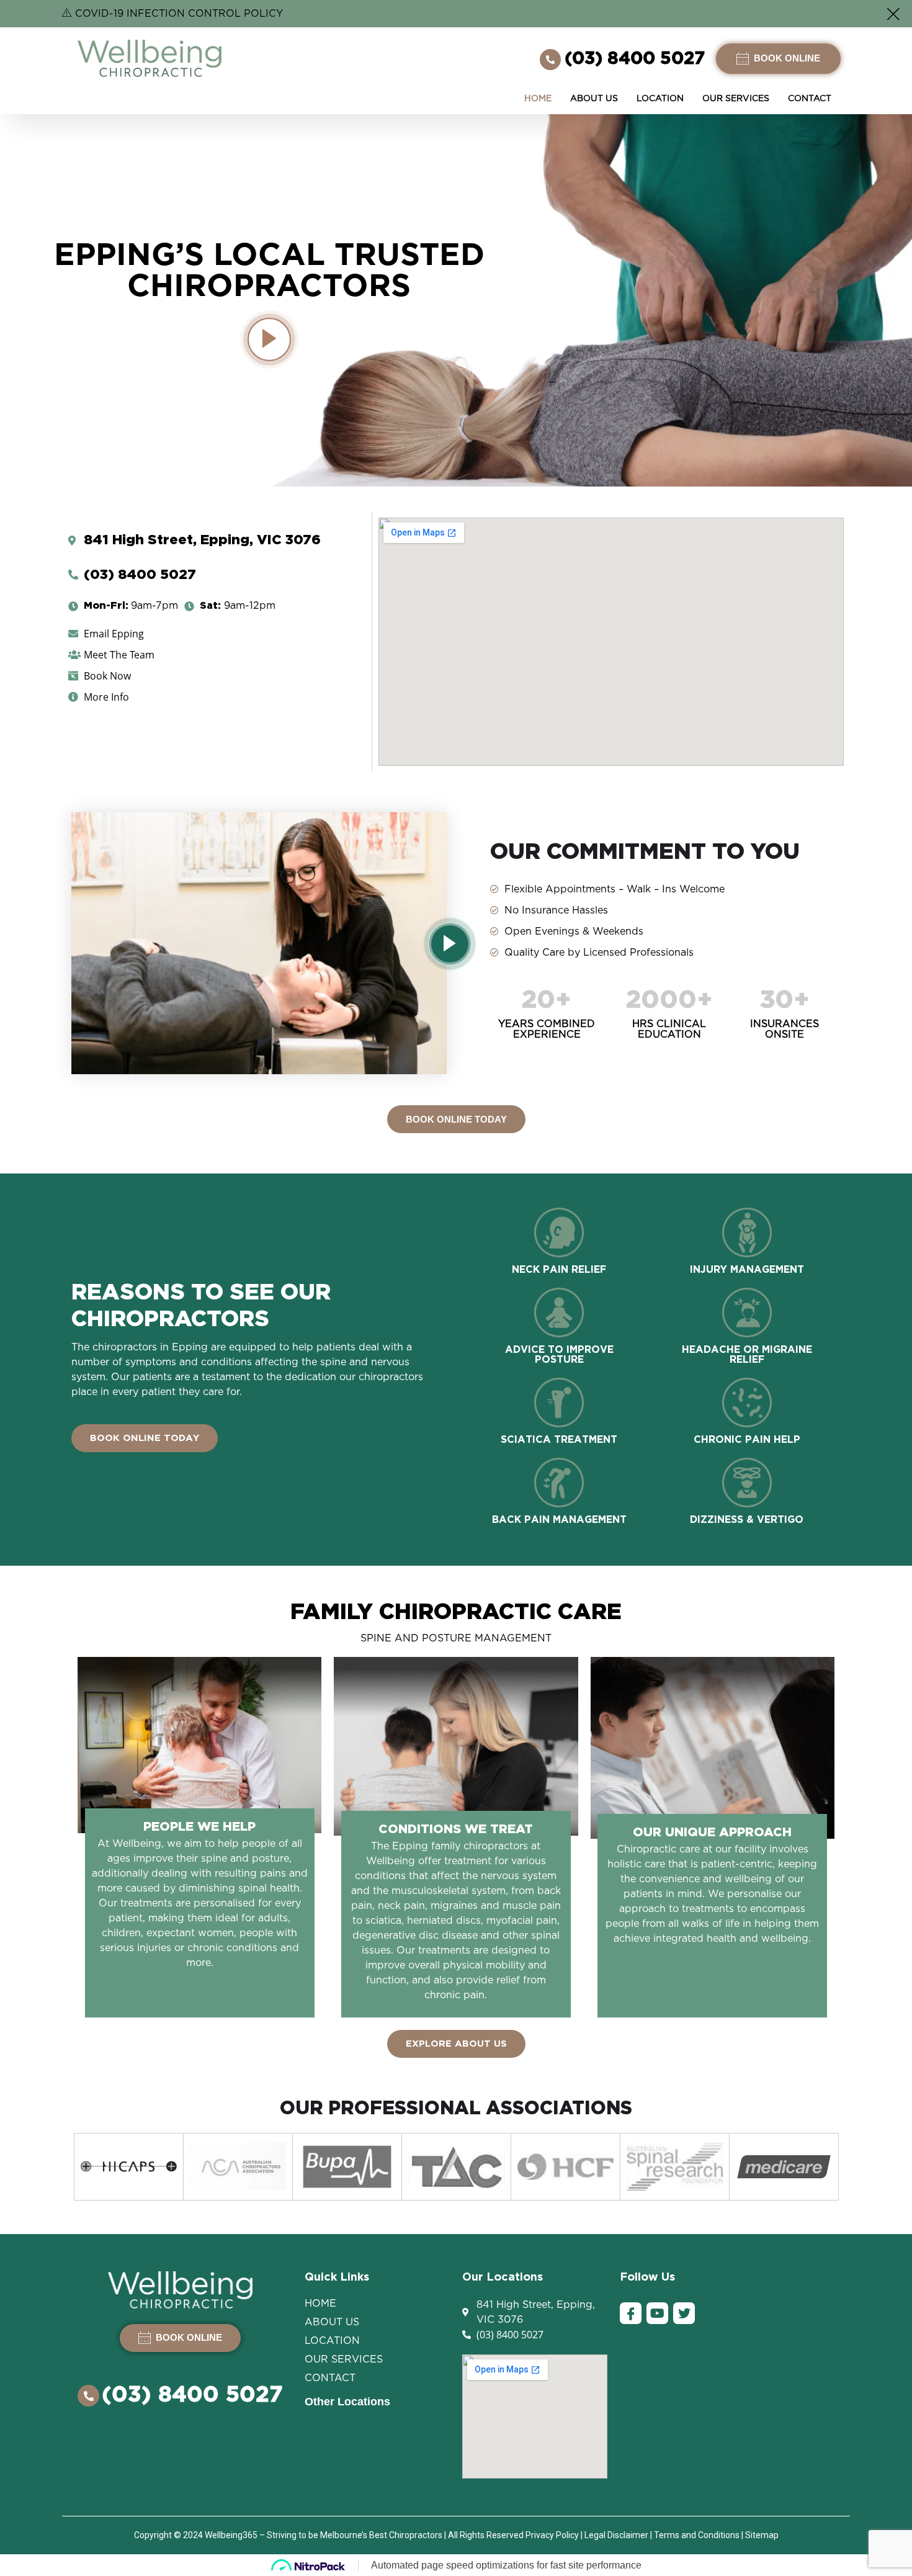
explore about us (456, 2044)
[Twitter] (684, 2313)
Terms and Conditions (697, 2535)
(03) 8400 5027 (635, 59)
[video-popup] (269, 339)
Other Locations (347, 2402)
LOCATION (660, 99)
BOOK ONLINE (786, 58)
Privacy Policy (552, 2535)
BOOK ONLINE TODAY (456, 1119)
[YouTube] (657, 2313)
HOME (538, 99)
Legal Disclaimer (616, 2535)
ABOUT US (594, 99)
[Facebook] (631, 2313)
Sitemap (762, 2535)
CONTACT (810, 99)
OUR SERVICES (736, 99)
